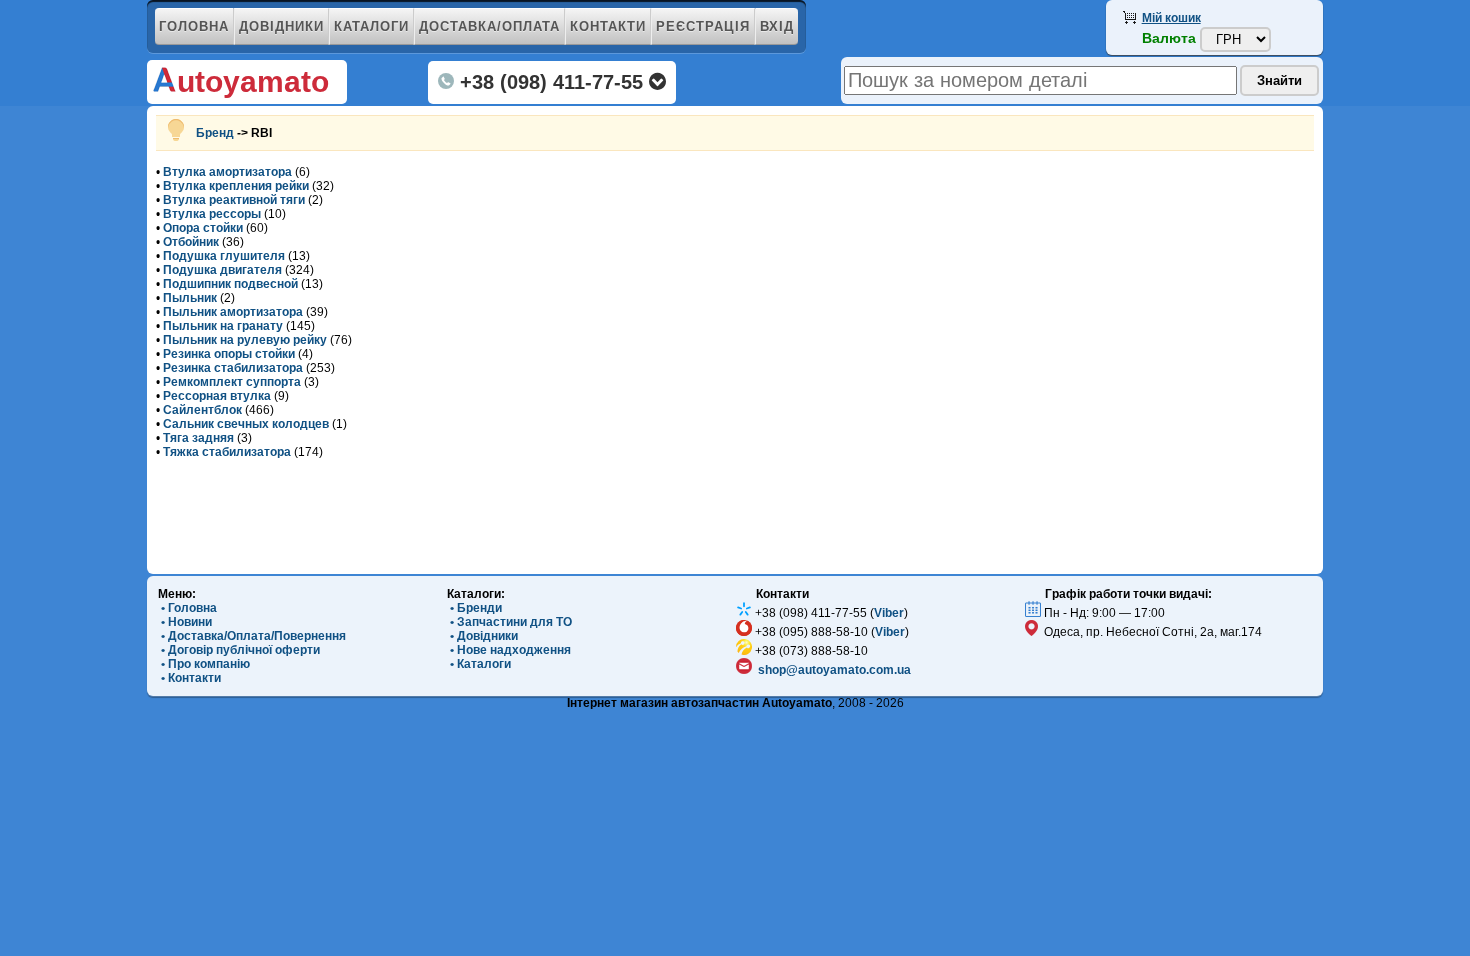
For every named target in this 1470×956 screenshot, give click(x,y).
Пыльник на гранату (223, 326)
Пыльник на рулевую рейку (245, 340)
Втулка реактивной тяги (234, 200)
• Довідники (482, 636)
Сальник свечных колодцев (246, 424)
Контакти (608, 26)
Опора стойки (203, 228)
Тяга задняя (198, 438)
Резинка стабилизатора (233, 368)
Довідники (281, 26)
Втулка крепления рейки (236, 186)
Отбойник (191, 242)
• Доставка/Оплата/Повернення (252, 636)
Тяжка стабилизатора (227, 452)
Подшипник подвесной (230, 284)
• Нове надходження (509, 650)
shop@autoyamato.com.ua (834, 670)
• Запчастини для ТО (509, 622)
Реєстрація (703, 26)
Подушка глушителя (224, 256)
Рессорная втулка (217, 396)
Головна (194, 26)
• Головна (187, 608)
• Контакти (189, 678)
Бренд (215, 133)
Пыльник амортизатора (233, 312)
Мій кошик (1171, 18)
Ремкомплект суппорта (232, 382)
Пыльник (190, 298)
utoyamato (253, 81)
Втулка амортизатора (227, 172)
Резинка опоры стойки (229, 354)
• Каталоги (479, 664)
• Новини (185, 622)
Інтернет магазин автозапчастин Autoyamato (699, 703)
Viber (889, 613)
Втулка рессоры (212, 214)
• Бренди (474, 608)
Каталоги (371, 26)
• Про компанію (204, 664)
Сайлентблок (202, 410)
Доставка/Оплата (489, 26)
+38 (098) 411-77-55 (551, 82)
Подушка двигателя (222, 270)
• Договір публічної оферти (239, 650)
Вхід (777, 26)
